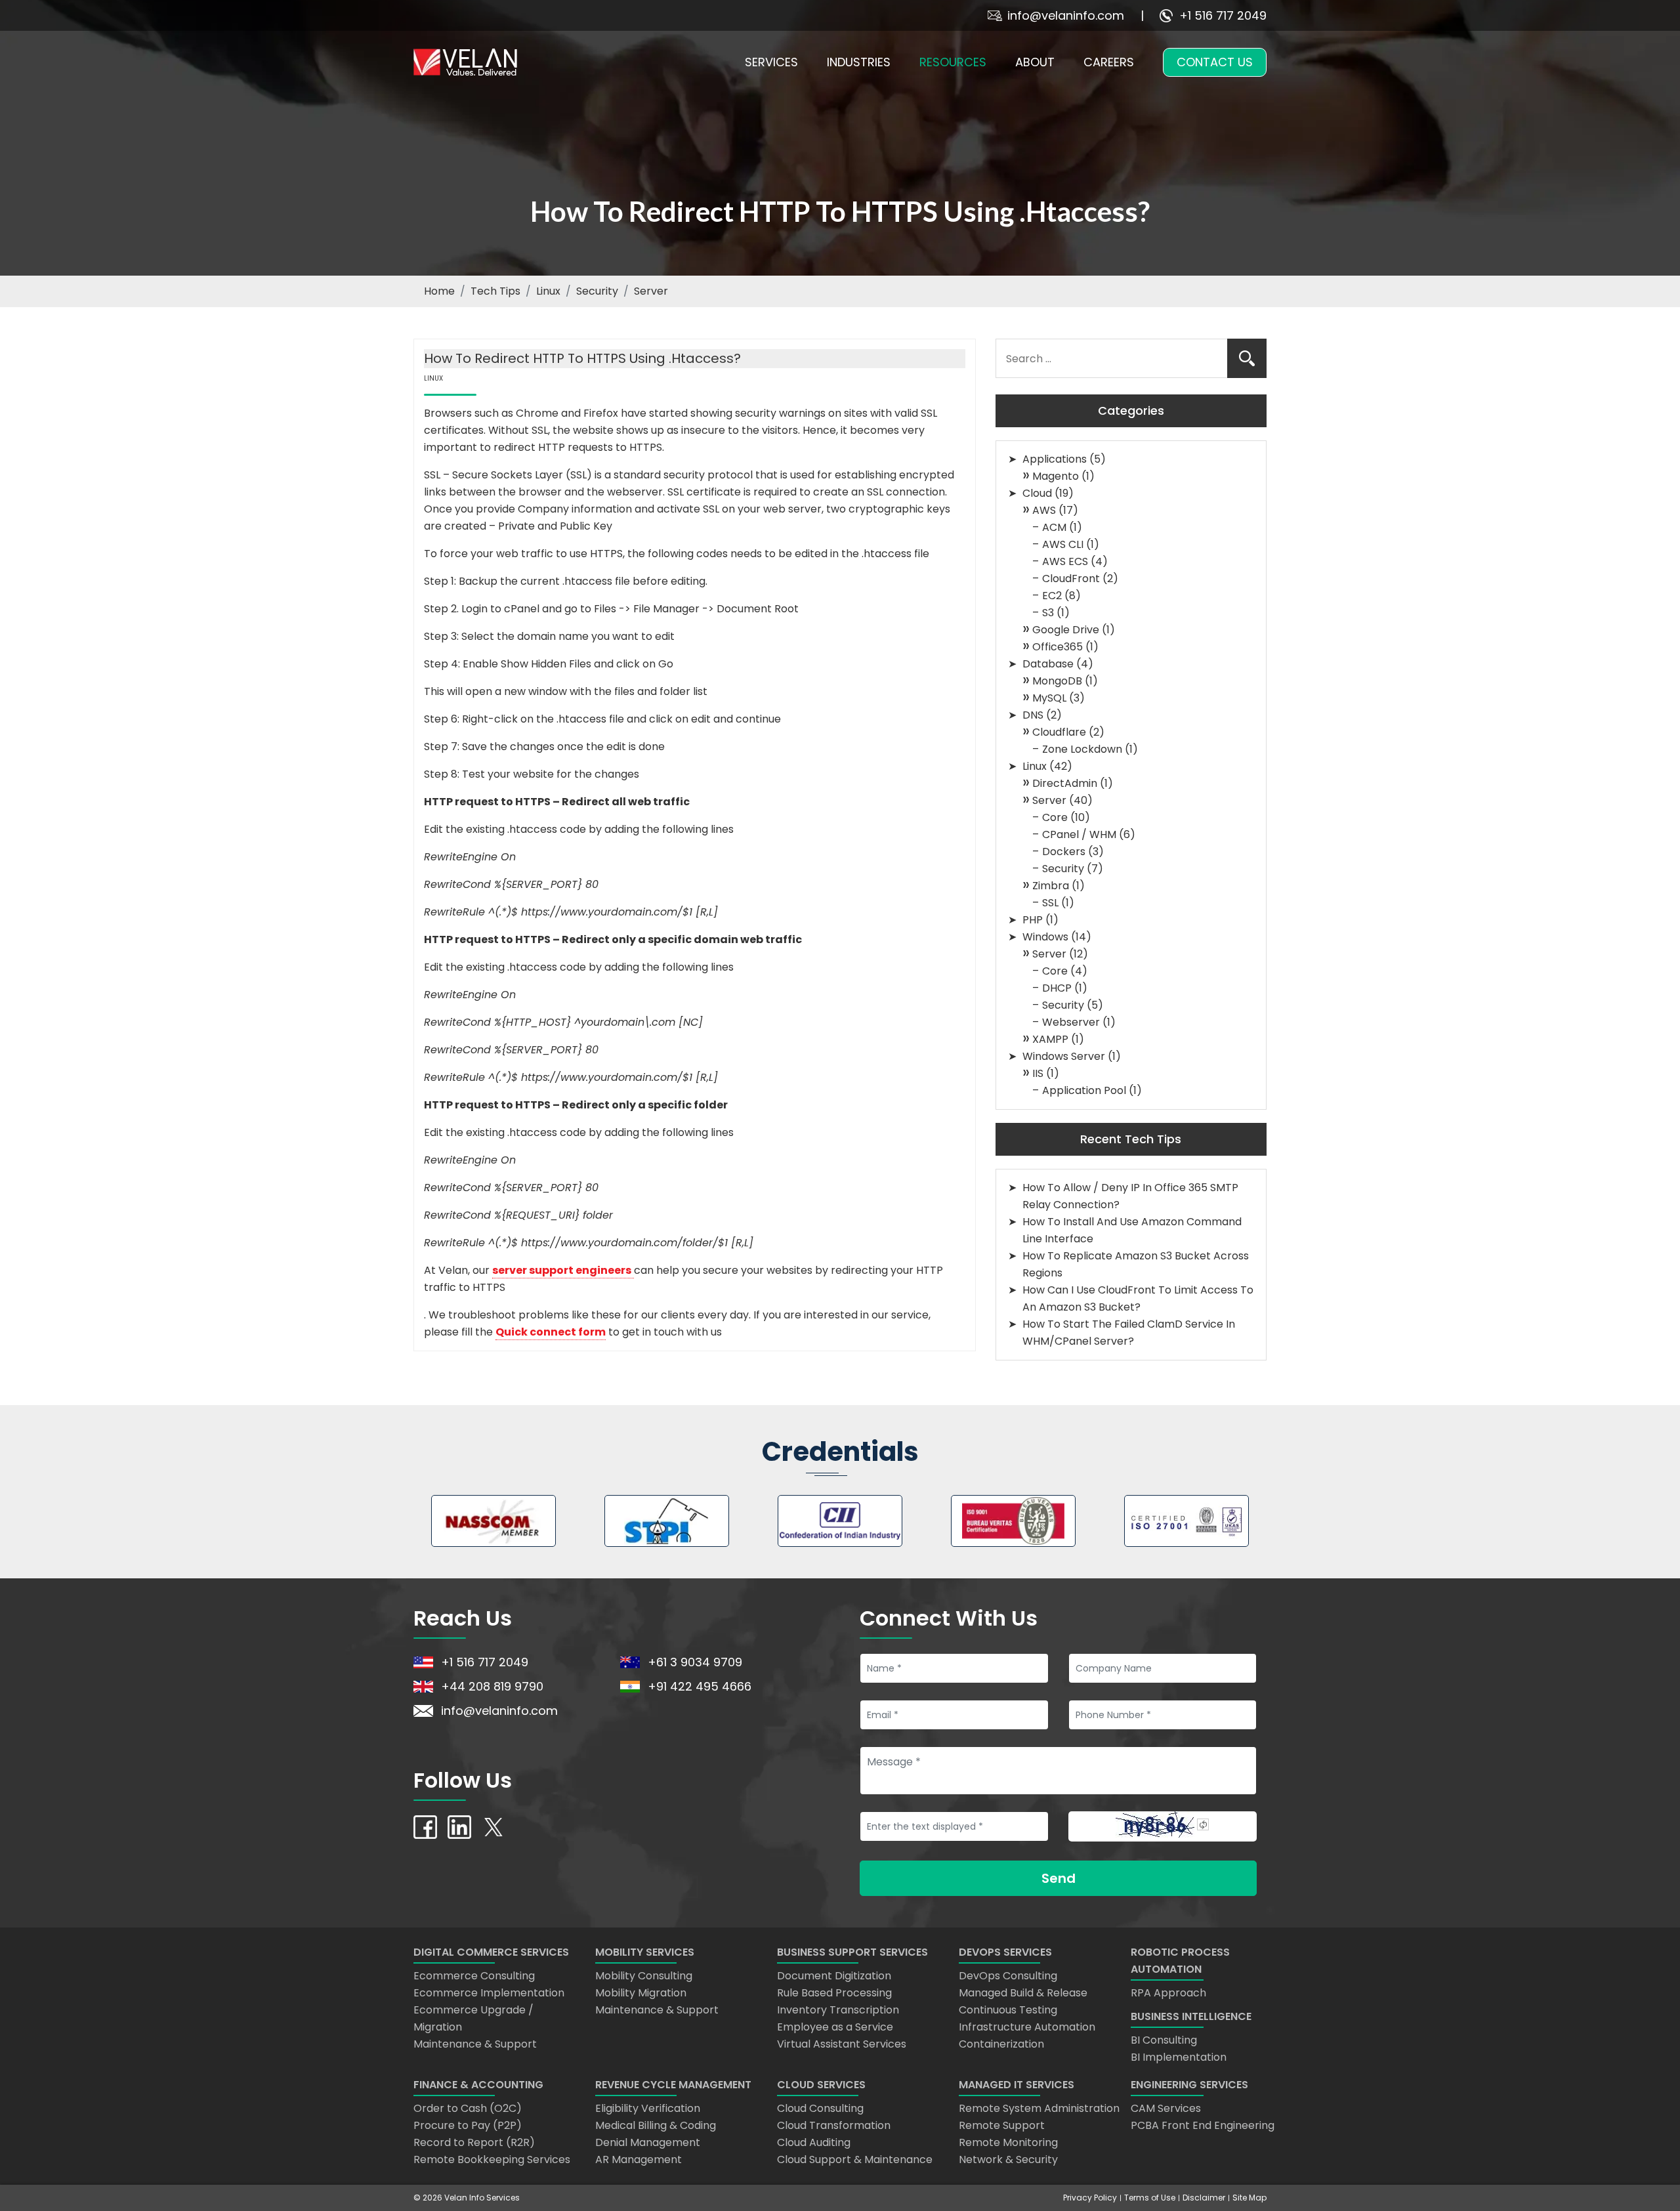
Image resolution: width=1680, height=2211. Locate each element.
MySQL (1049, 698)
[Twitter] (493, 1826)
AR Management (639, 2159)
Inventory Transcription (838, 2010)
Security (597, 291)
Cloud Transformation (834, 2125)
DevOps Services (1005, 1952)
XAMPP (1050, 1039)
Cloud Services (821, 2085)
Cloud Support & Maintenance (855, 2159)
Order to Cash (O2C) (468, 2108)
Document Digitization (834, 1976)
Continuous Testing (1008, 2010)
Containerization (1001, 2044)
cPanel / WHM (1079, 834)
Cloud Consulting (820, 2108)
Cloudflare (1059, 732)
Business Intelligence (1191, 2016)
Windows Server (1064, 1056)
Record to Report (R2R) (474, 2142)
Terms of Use (1150, 2198)
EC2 (1052, 596)
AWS (1044, 510)
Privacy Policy (1090, 2198)
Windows (1045, 937)
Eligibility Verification (648, 2108)
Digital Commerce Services (491, 1952)
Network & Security (1008, 2159)
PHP (1033, 920)
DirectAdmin (1065, 783)
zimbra (1051, 886)
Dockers (1064, 852)
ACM (1054, 527)
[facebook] (425, 1826)
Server (651, 291)
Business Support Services (852, 1952)
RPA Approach (1168, 1993)
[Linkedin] (459, 1826)
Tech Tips (495, 291)
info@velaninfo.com (1066, 15)
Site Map (1249, 2198)
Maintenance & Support (475, 2044)
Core (1055, 817)
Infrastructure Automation (1027, 2027)
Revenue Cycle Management (673, 2085)
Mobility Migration (641, 1993)
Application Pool (1084, 1090)
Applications (1055, 459)
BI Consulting (1164, 2040)
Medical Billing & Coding (656, 2125)
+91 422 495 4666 (700, 1686)
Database (1048, 664)
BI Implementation (1179, 2057)
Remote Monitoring (1008, 2142)
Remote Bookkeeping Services (492, 2159)
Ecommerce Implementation (489, 1993)
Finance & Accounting (478, 2085)
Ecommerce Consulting (474, 1976)
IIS (1038, 1073)
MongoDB (1057, 681)
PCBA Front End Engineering (1203, 2125)
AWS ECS (1065, 561)
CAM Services (1166, 2108)
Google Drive (1066, 630)
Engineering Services (1189, 2085)
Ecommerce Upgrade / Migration (473, 2018)
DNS (1033, 715)
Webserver (1071, 1022)
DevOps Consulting (1008, 1976)
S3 (1048, 613)
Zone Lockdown (1082, 749)
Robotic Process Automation (1180, 1961)
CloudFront (1071, 579)
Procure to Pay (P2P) (468, 2125)
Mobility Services (645, 1952)
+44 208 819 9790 (492, 1686)
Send (1059, 1878)
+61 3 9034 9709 (695, 1662)
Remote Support (1002, 2125)
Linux (548, 291)
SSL (1050, 903)
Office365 (1058, 647)
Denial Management (648, 2142)
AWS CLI (1063, 544)
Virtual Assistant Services (842, 2044)
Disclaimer (1204, 2198)
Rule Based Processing (834, 1993)
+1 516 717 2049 (1223, 15)
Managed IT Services (1017, 2085)
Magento (1056, 476)
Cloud (1037, 493)
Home (439, 291)
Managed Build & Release (1023, 1993)
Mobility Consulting (644, 1976)
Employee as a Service (835, 2027)
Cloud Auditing (814, 2142)
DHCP (1057, 988)
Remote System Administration (1039, 2108)
